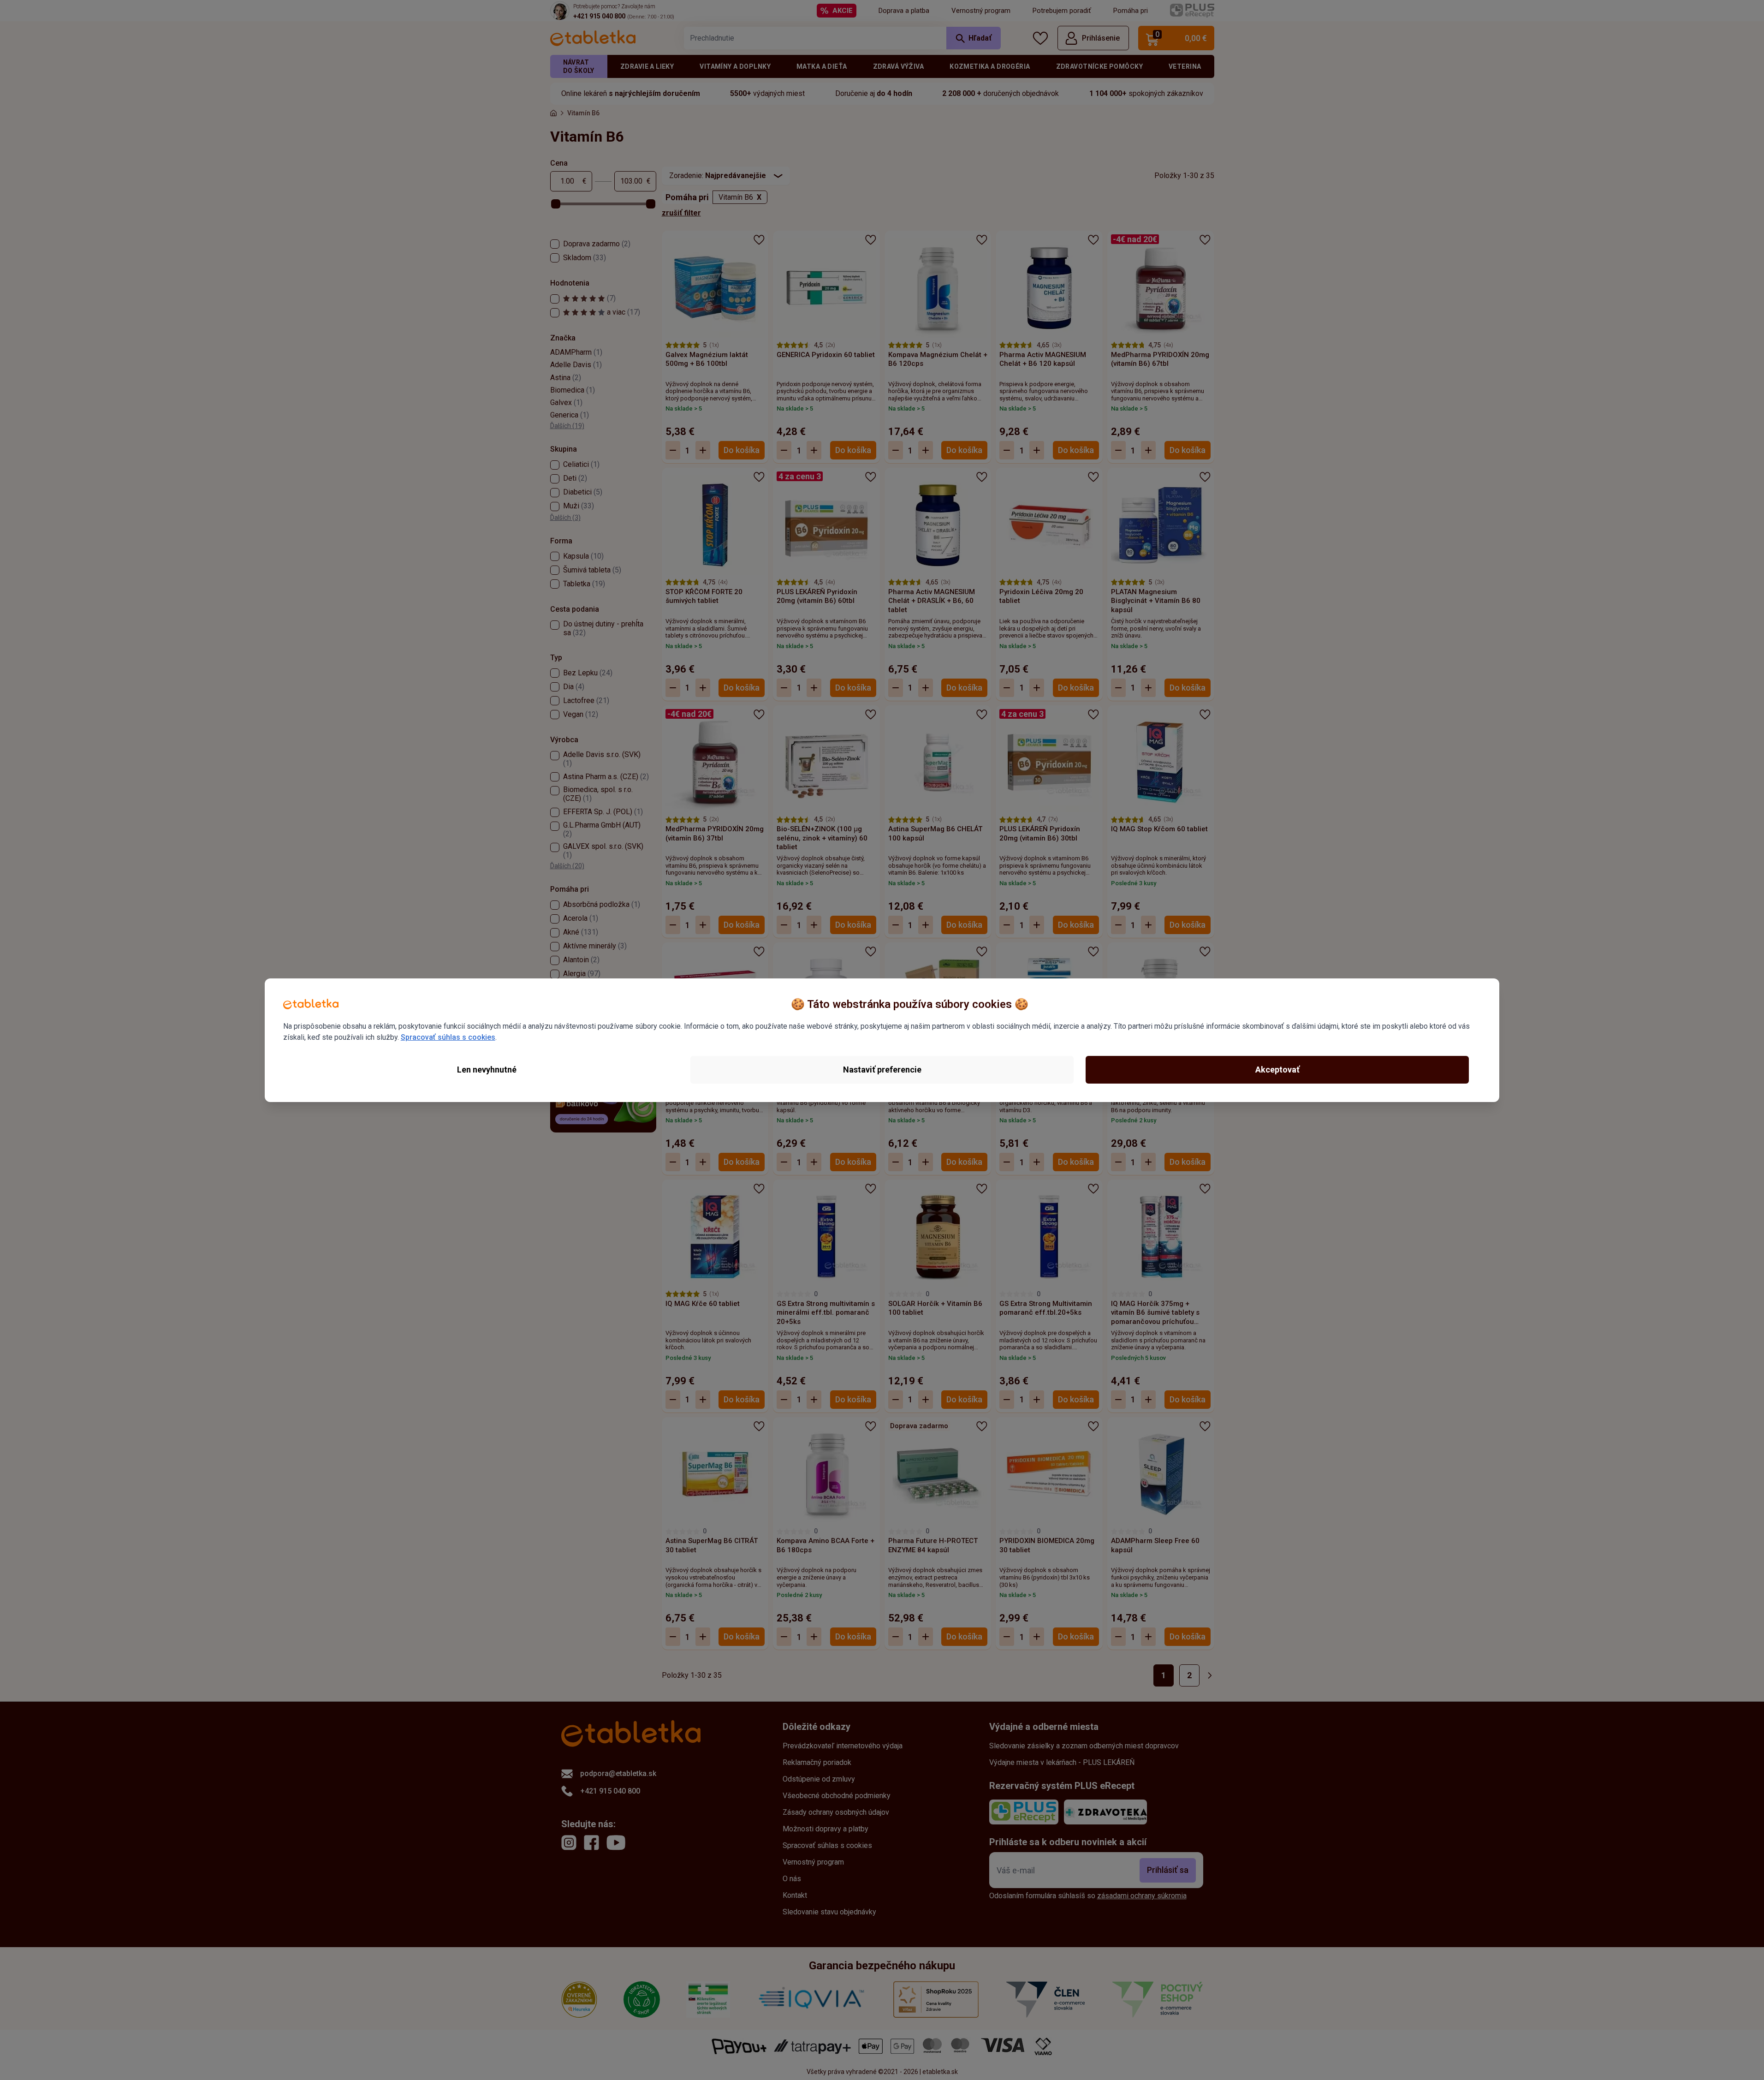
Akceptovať (1277, 1070)
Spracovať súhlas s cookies (448, 1037)
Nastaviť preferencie (882, 1070)
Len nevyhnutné (487, 1070)
